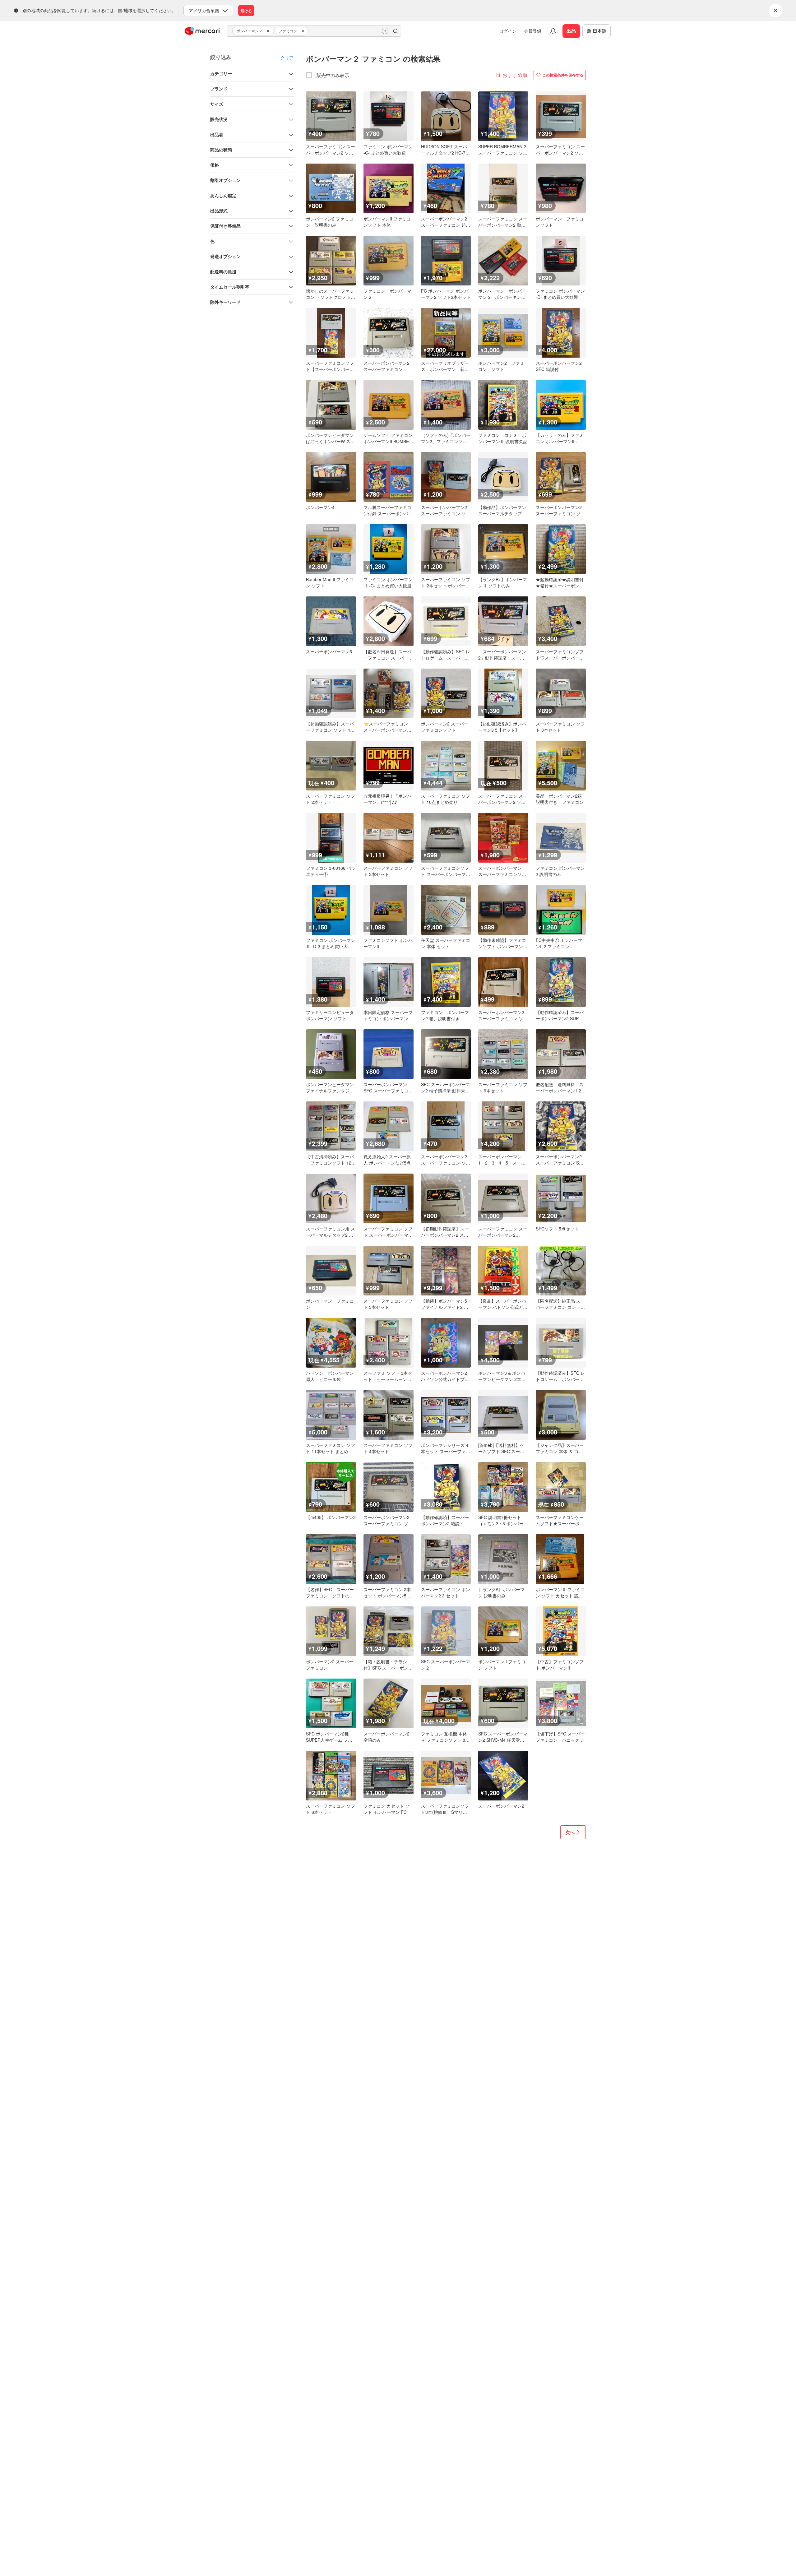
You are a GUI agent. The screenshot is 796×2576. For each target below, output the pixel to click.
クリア (287, 58)
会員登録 (533, 31)
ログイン (508, 31)
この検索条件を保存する (563, 75)
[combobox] (314, 31)
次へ (570, 1832)
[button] (269, 31)
